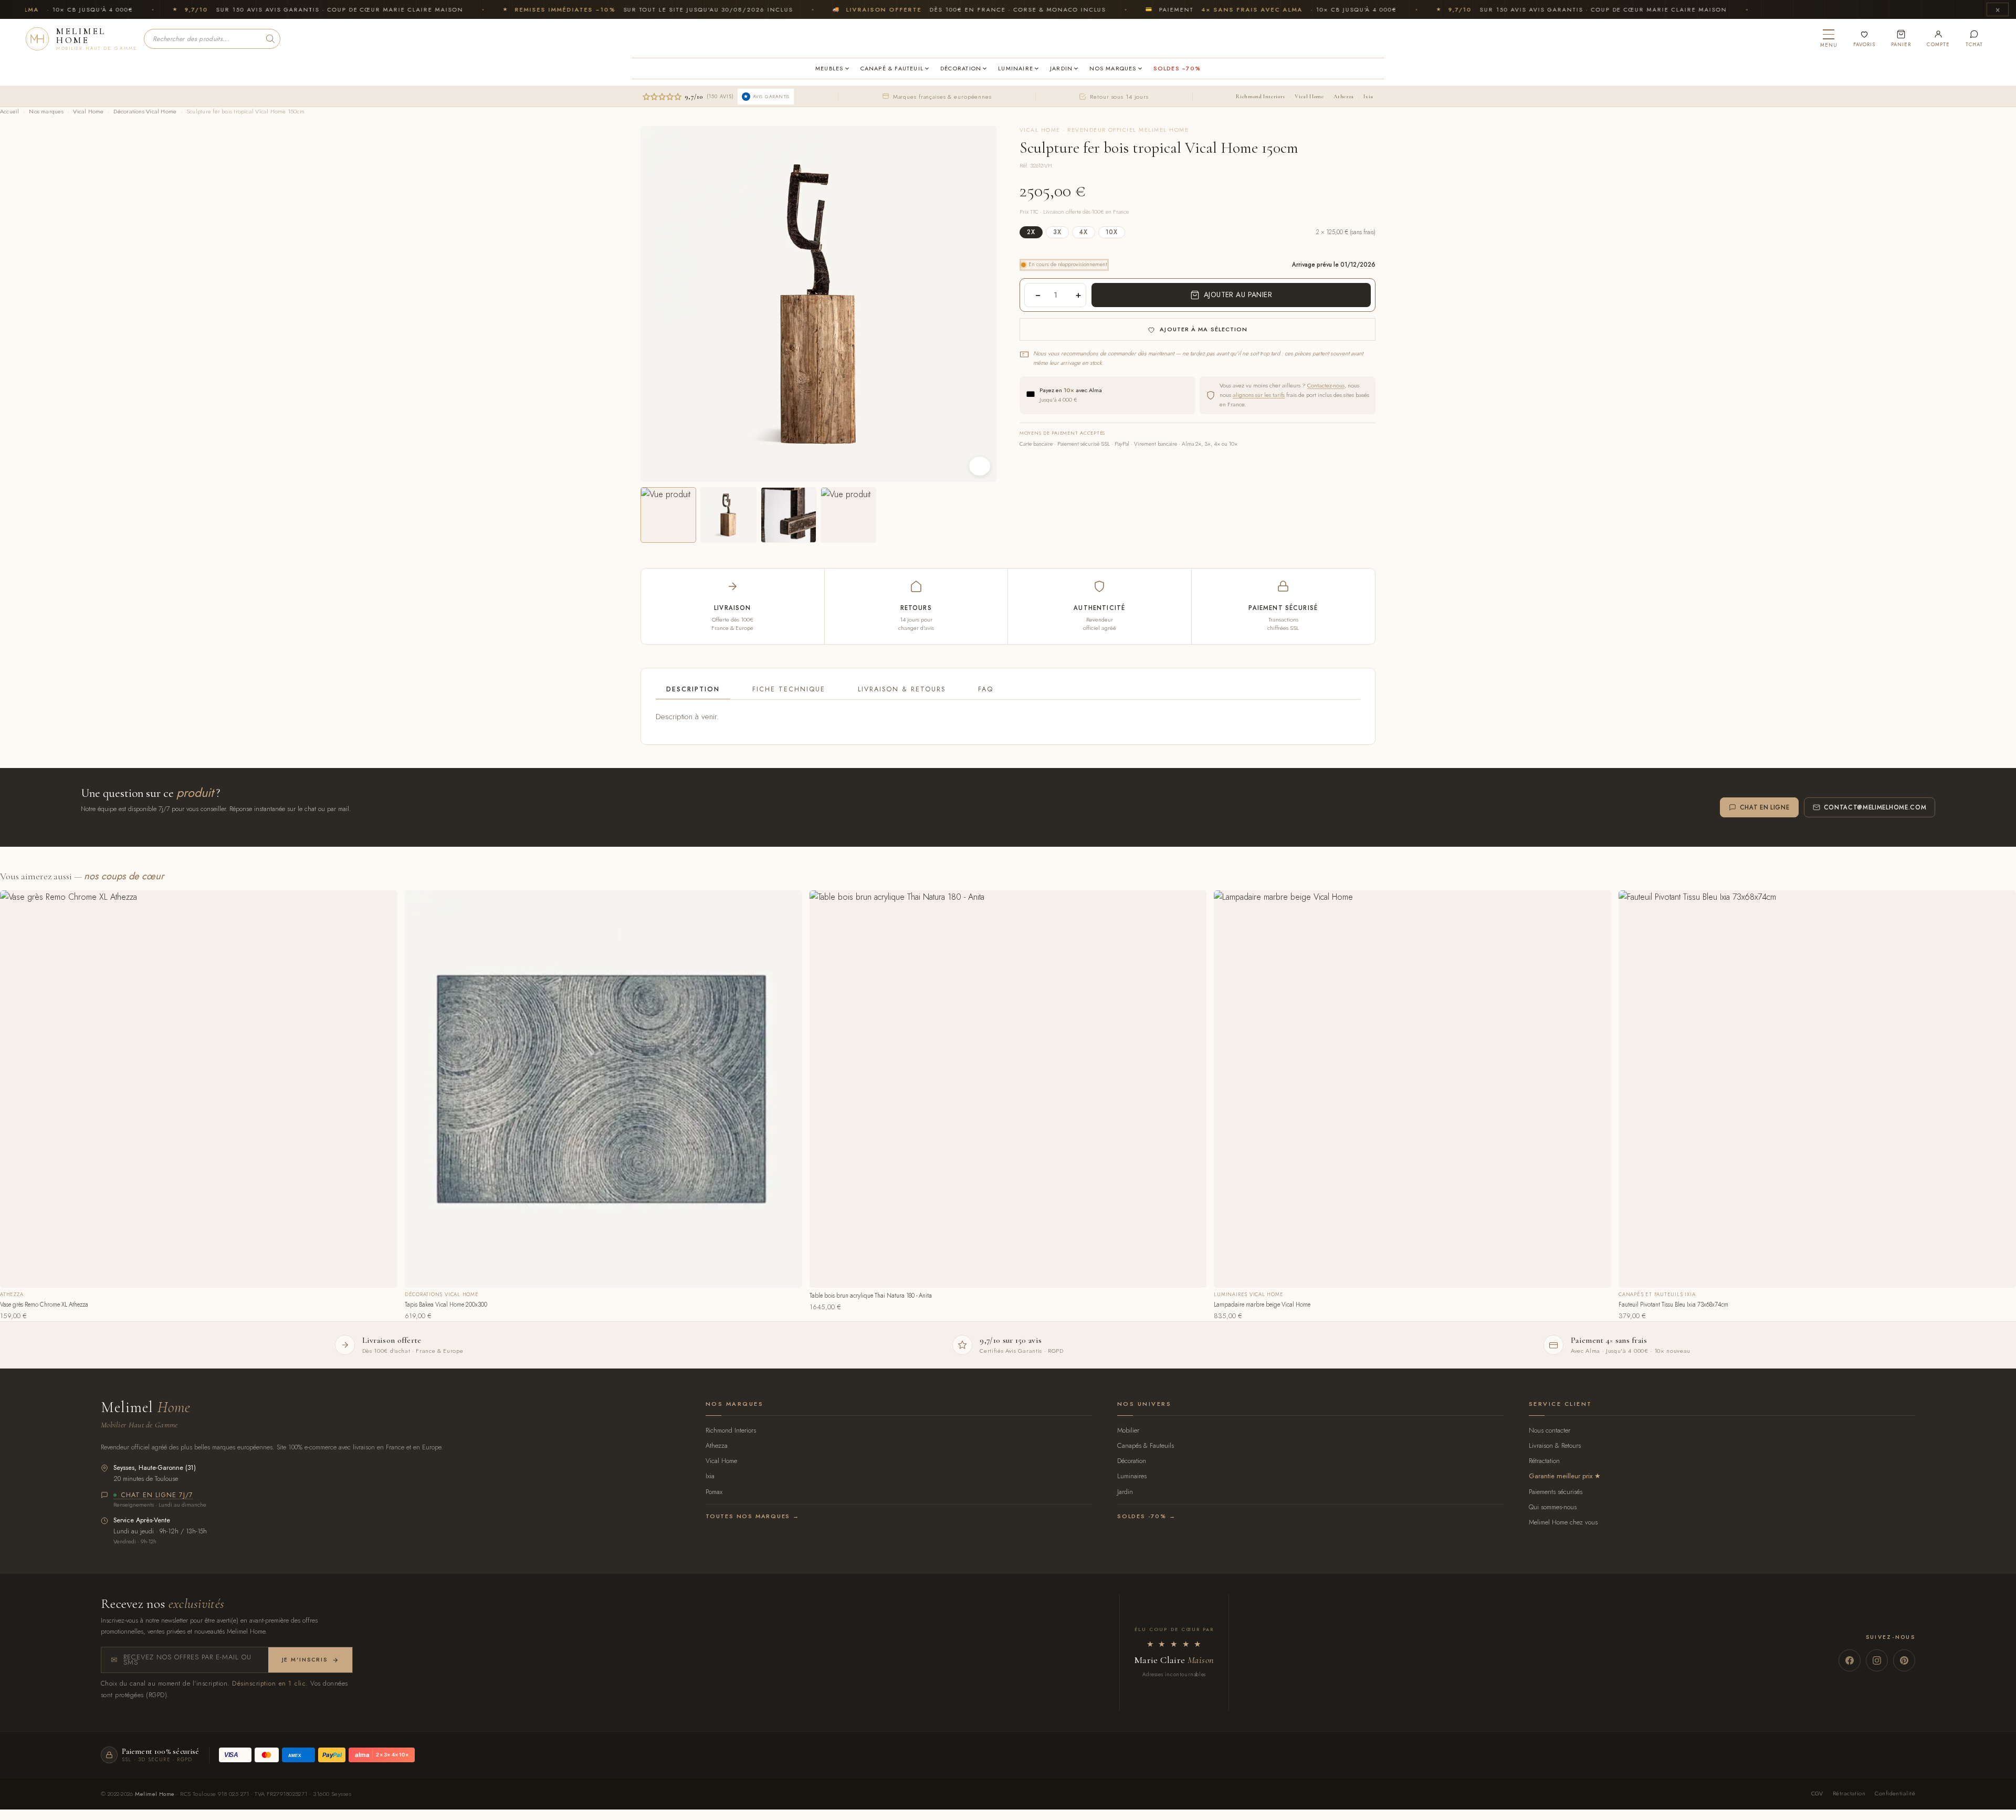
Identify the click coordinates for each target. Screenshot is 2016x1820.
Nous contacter (1550, 1430)
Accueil (10, 111)
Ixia (1368, 96)
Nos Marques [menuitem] (1113, 68)
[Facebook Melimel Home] (1850, 1660)
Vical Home (1309, 96)
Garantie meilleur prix (1561, 1476)
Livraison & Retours (902, 689)
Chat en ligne (1765, 807)
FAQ (986, 689)
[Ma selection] (1864, 39)
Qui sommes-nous (1553, 1507)
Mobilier (1128, 1430)
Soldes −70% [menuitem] (1177, 68)
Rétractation (1544, 1461)
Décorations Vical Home (145, 111)
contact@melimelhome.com (1875, 807)
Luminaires (1132, 1476)
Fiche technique (789, 689)
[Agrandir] (980, 466)
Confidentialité (1895, 1793)
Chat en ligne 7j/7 (157, 1496)
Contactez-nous (1326, 385)
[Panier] (1901, 39)
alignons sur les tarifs (1259, 395)
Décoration (1132, 1461)
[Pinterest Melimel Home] (1904, 1660)
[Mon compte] (1938, 39)
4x (1084, 232)
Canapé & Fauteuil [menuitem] (892, 68)
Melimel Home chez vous (1563, 1522)
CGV (1817, 1793)
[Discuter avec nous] (1974, 39)
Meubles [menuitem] (829, 68)
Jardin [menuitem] (1061, 68)
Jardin (1125, 1492)
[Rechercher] (270, 39)
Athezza (1343, 96)
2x (1031, 232)
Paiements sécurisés (1556, 1492)
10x (1112, 232)
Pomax (714, 1492)
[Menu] (1829, 39)
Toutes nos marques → (753, 1516)
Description (693, 689)
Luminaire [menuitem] (1016, 68)
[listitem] (668, 515)
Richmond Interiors (1260, 96)
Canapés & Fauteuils (1146, 1445)
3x (1057, 232)
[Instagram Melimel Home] (1877, 1660)
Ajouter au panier (1238, 294)
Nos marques (46, 111)
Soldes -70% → (1146, 1516)
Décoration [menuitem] (961, 68)
